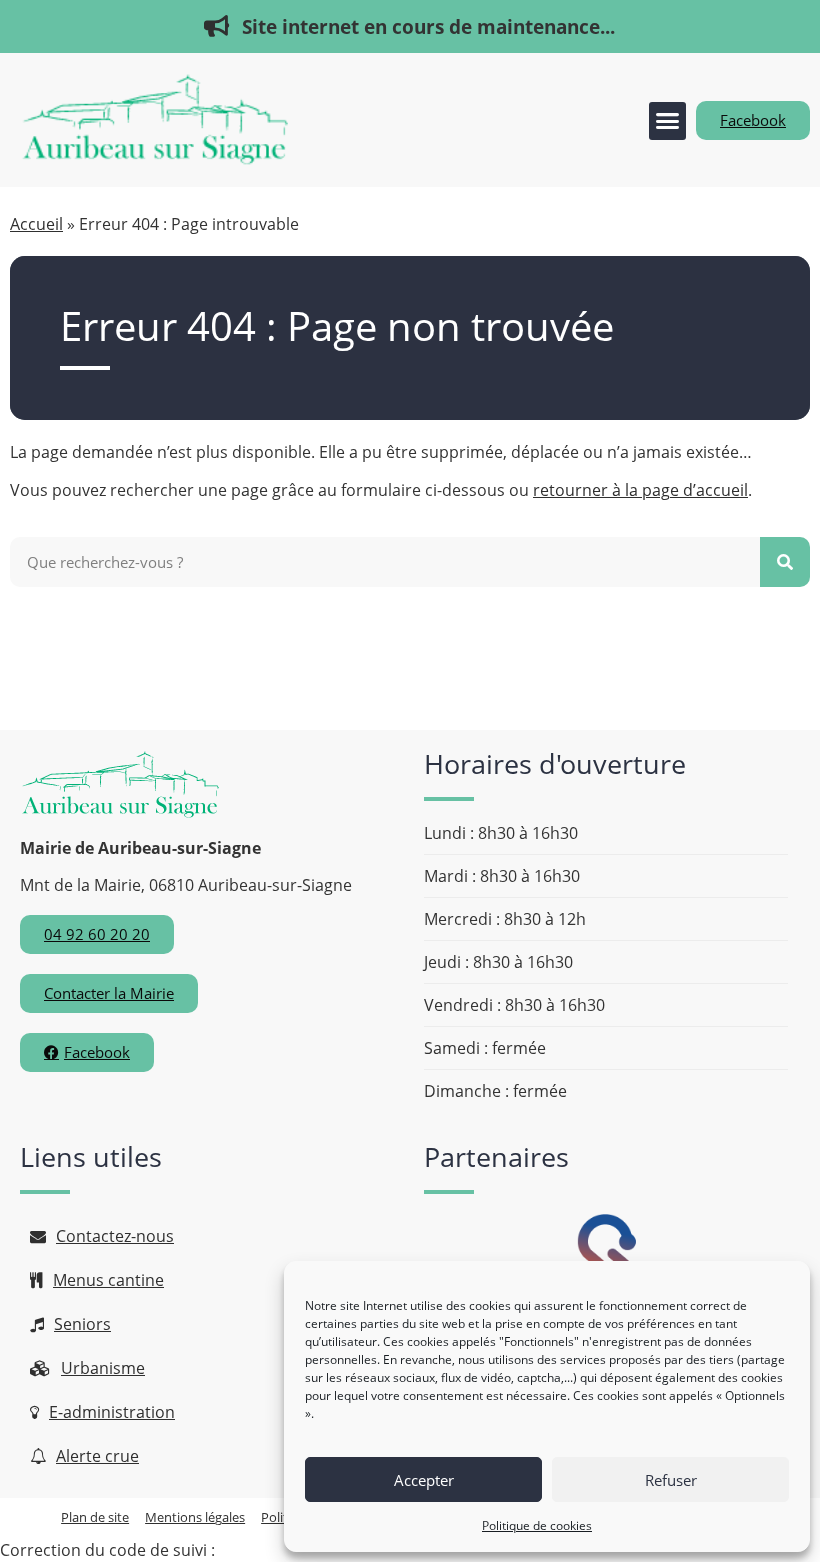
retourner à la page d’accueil (640, 490)
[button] (668, 121)
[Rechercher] (785, 562)
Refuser (671, 1480)
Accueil (36, 224)
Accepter (424, 1480)
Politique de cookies (537, 1525)
